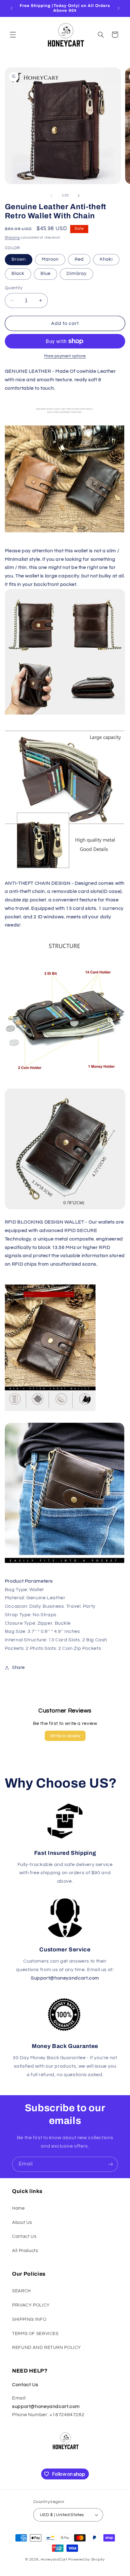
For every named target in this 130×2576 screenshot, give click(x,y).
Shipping (12, 238)
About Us (22, 2223)
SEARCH (21, 2291)
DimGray (76, 274)
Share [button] (18, 1668)
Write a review (65, 1736)
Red (79, 259)
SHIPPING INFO (29, 2319)
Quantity (14, 288)
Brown (19, 259)
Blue (45, 274)
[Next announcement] (119, 8)
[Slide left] (51, 196)
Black (18, 274)
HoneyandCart (54, 2559)
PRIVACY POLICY (31, 2305)
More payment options (65, 356)
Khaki (106, 259)
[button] (13, 35)
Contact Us (24, 2236)
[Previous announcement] (11, 8)
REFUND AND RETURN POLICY (47, 2348)
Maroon (50, 259)
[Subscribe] (111, 2164)
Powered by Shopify (87, 2559)
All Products (25, 2251)
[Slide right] (79, 196)
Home (18, 2208)
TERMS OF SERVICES (35, 2334)
